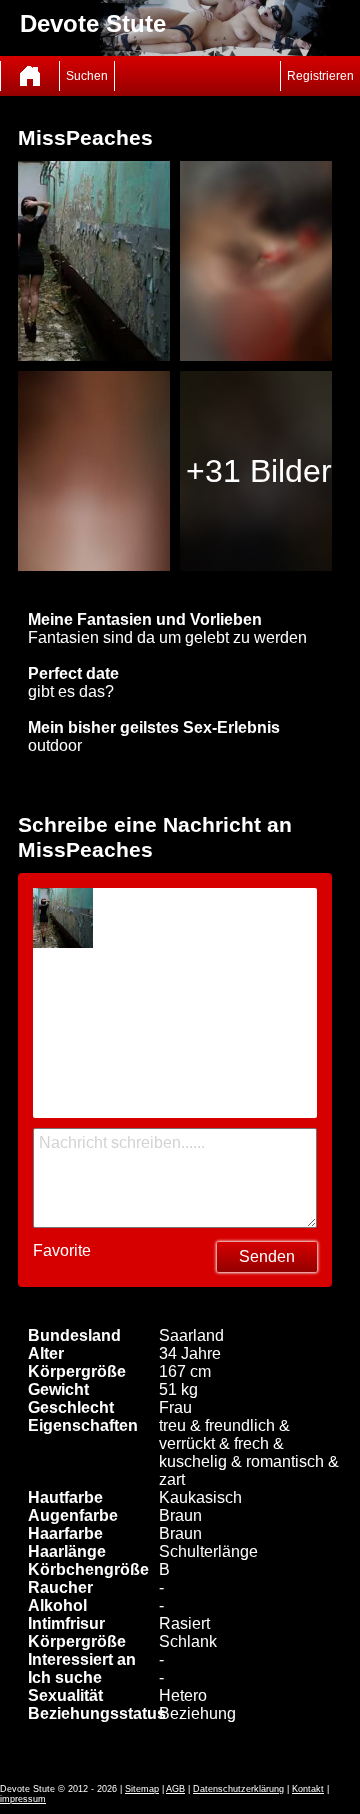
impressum (23, 1799)
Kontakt (308, 1789)
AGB (175, 1789)
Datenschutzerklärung (238, 1789)
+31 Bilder (259, 471)
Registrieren (320, 76)
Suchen (87, 76)
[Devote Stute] (30, 76)
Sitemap (142, 1789)
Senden (267, 1256)
